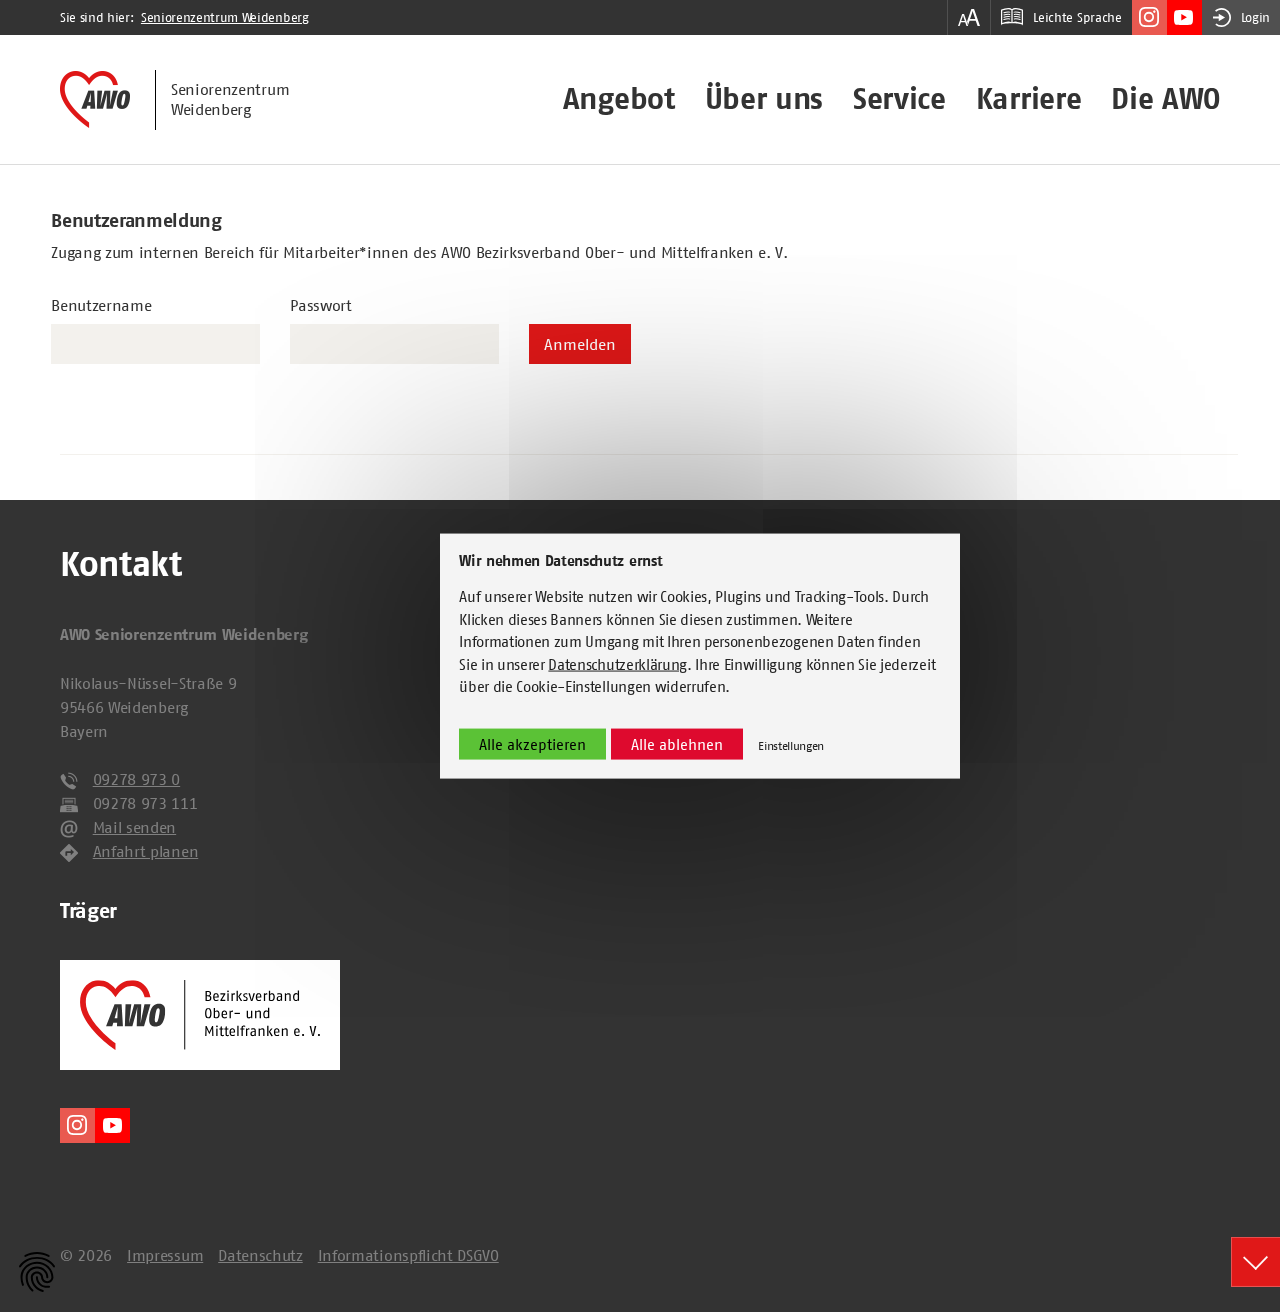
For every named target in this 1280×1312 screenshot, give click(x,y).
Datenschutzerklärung (617, 663)
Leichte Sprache (1077, 17)
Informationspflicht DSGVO (408, 1255)
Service (899, 99)
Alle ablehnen (677, 743)
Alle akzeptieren (532, 743)
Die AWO (1165, 99)
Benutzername (101, 305)
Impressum (165, 1255)
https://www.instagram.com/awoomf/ (1149, 17)
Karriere (1028, 99)
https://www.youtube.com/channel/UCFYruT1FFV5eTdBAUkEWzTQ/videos (1184, 17)
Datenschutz (260, 1255)
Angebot (619, 99)
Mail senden (134, 827)
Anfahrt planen (146, 851)
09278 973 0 (136, 779)
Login (1255, 17)
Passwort (320, 305)
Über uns (764, 99)
